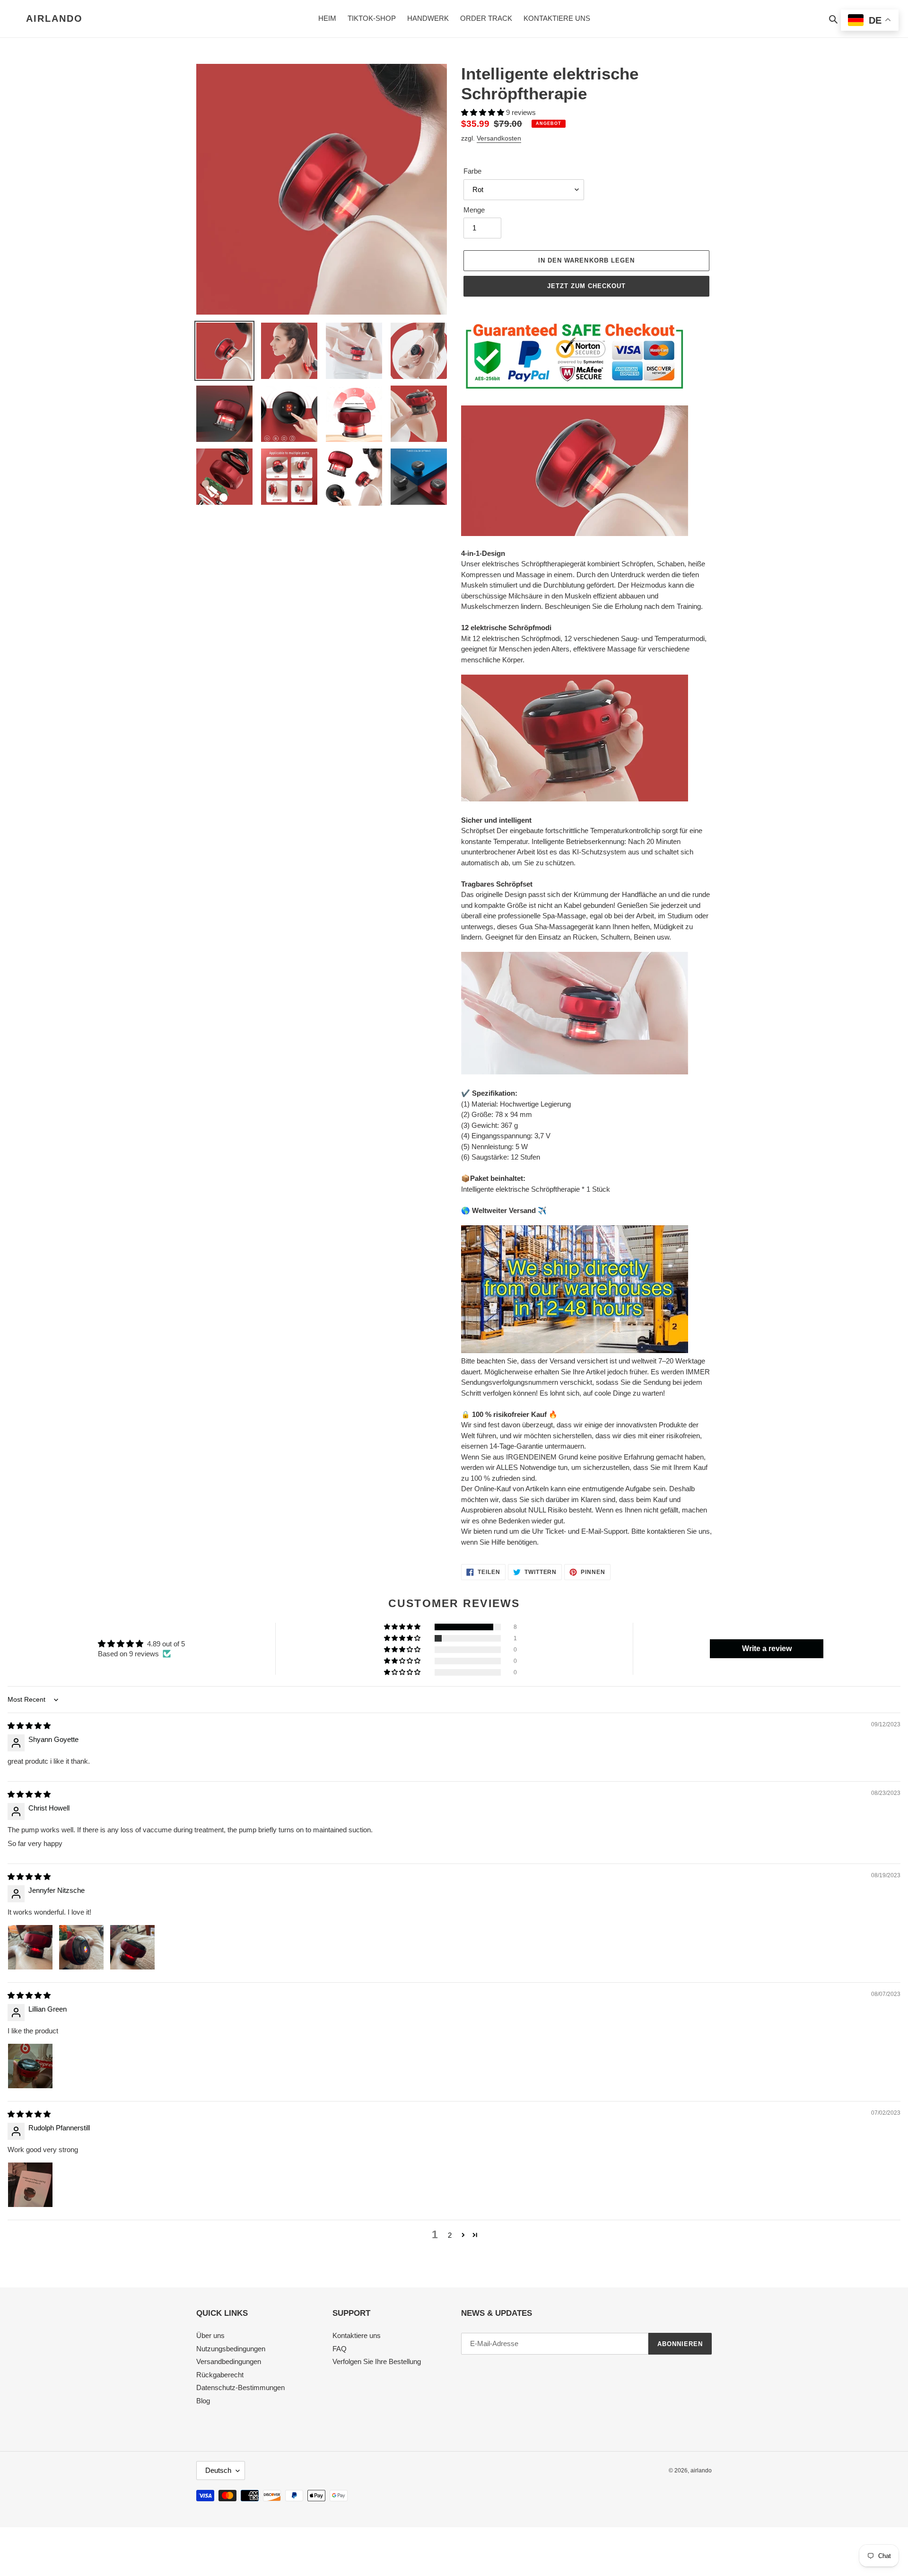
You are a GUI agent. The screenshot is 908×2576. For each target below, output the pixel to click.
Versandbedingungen (229, 2361)
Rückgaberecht (220, 2375)
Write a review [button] (767, 1648)
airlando (54, 18)
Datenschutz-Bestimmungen (240, 2387)
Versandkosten (499, 138)
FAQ (340, 2349)
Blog (203, 2401)
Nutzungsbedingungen (231, 2349)
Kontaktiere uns (357, 2335)
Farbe (472, 171)
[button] (484, 112)
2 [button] (450, 2235)
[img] (29, 1726)
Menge (474, 210)
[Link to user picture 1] (30, 1947)
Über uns (210, 2335)
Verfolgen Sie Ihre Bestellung (377, 2361)
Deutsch (218, 2470)
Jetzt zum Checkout (587, 286)
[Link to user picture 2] (81, 1947)
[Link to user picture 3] (132, 1947)
